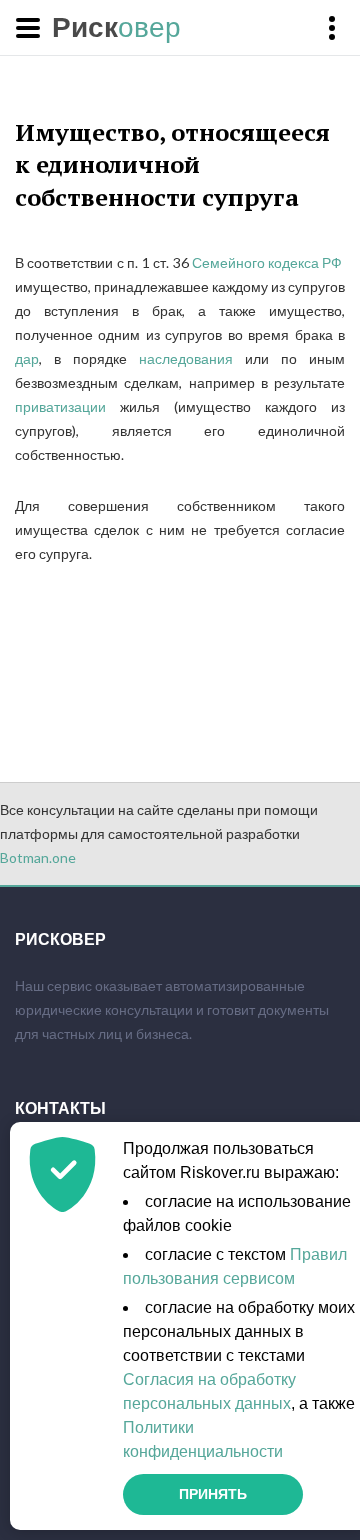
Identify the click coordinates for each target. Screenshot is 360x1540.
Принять (213, 1494)
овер (116, 27)
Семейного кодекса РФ (268, 262)
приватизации (60, 406)
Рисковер (60, 938)
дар (27, 358)
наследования (186, 358)
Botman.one (38, 857)
